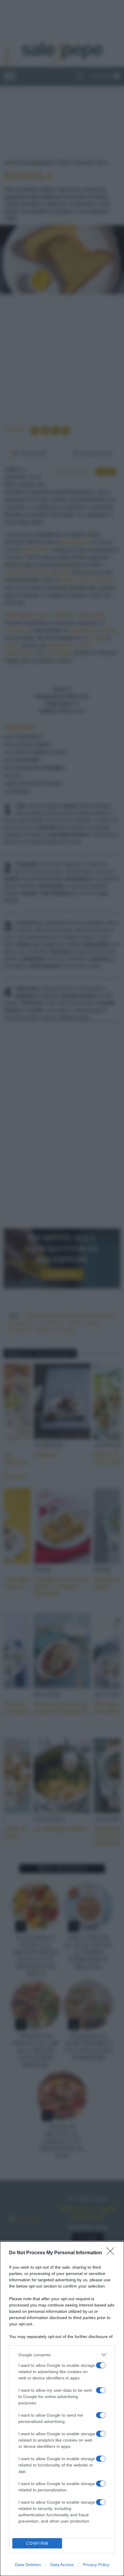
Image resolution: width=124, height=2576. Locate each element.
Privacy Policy (96, 2565)
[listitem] (62, 2355)
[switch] (101, 2365)
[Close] (112, 2253)
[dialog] (62, 2409)
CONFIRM (37, 2543)
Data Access (62, 2565)
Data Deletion (28, 2565)
